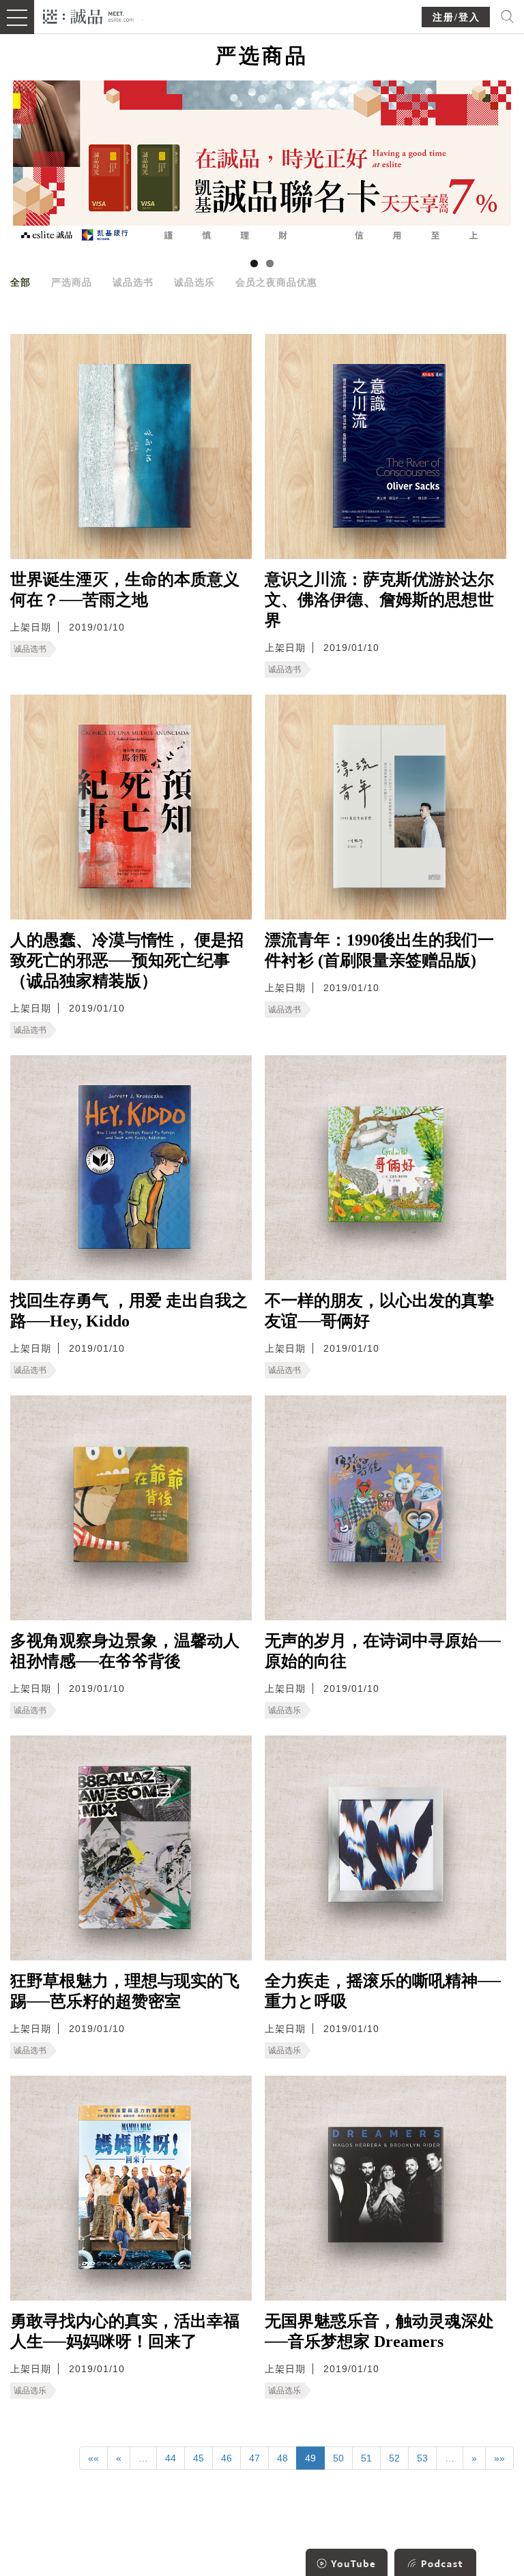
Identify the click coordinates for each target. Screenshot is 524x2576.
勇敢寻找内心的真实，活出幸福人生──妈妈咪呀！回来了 (125, 2331)
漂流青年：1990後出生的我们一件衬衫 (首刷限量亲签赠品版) (379, 950)
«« (93, 2458)
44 (171, 2458)
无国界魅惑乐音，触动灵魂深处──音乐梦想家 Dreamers (379, 2331)
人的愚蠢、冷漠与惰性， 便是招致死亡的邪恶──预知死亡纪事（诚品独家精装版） (127, 960)
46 (227, 2458)
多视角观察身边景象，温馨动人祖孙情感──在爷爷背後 (125, 1651)
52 (394, 2458)
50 (338, 2458)
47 (254, 2458)
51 (366, 2458)
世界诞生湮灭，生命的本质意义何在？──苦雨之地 (125, 590)
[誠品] (88, 15)
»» (499, 2458)
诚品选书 (133, 282)
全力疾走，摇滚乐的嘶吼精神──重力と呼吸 (383, 1991)
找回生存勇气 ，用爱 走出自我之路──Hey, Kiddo (129, 1311)
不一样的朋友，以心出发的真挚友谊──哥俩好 (379, 1311)
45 (199, 2458)
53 (422, 2458)
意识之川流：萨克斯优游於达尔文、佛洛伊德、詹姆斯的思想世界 (379, 600)
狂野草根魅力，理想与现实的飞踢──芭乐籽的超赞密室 (125, 1991)
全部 (20, 282)
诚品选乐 (194, 282)
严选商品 (72, 282)
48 (282, 2458)
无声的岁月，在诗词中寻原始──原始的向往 (383, 1651)
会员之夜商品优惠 (276, 282)
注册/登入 (456, 17)
